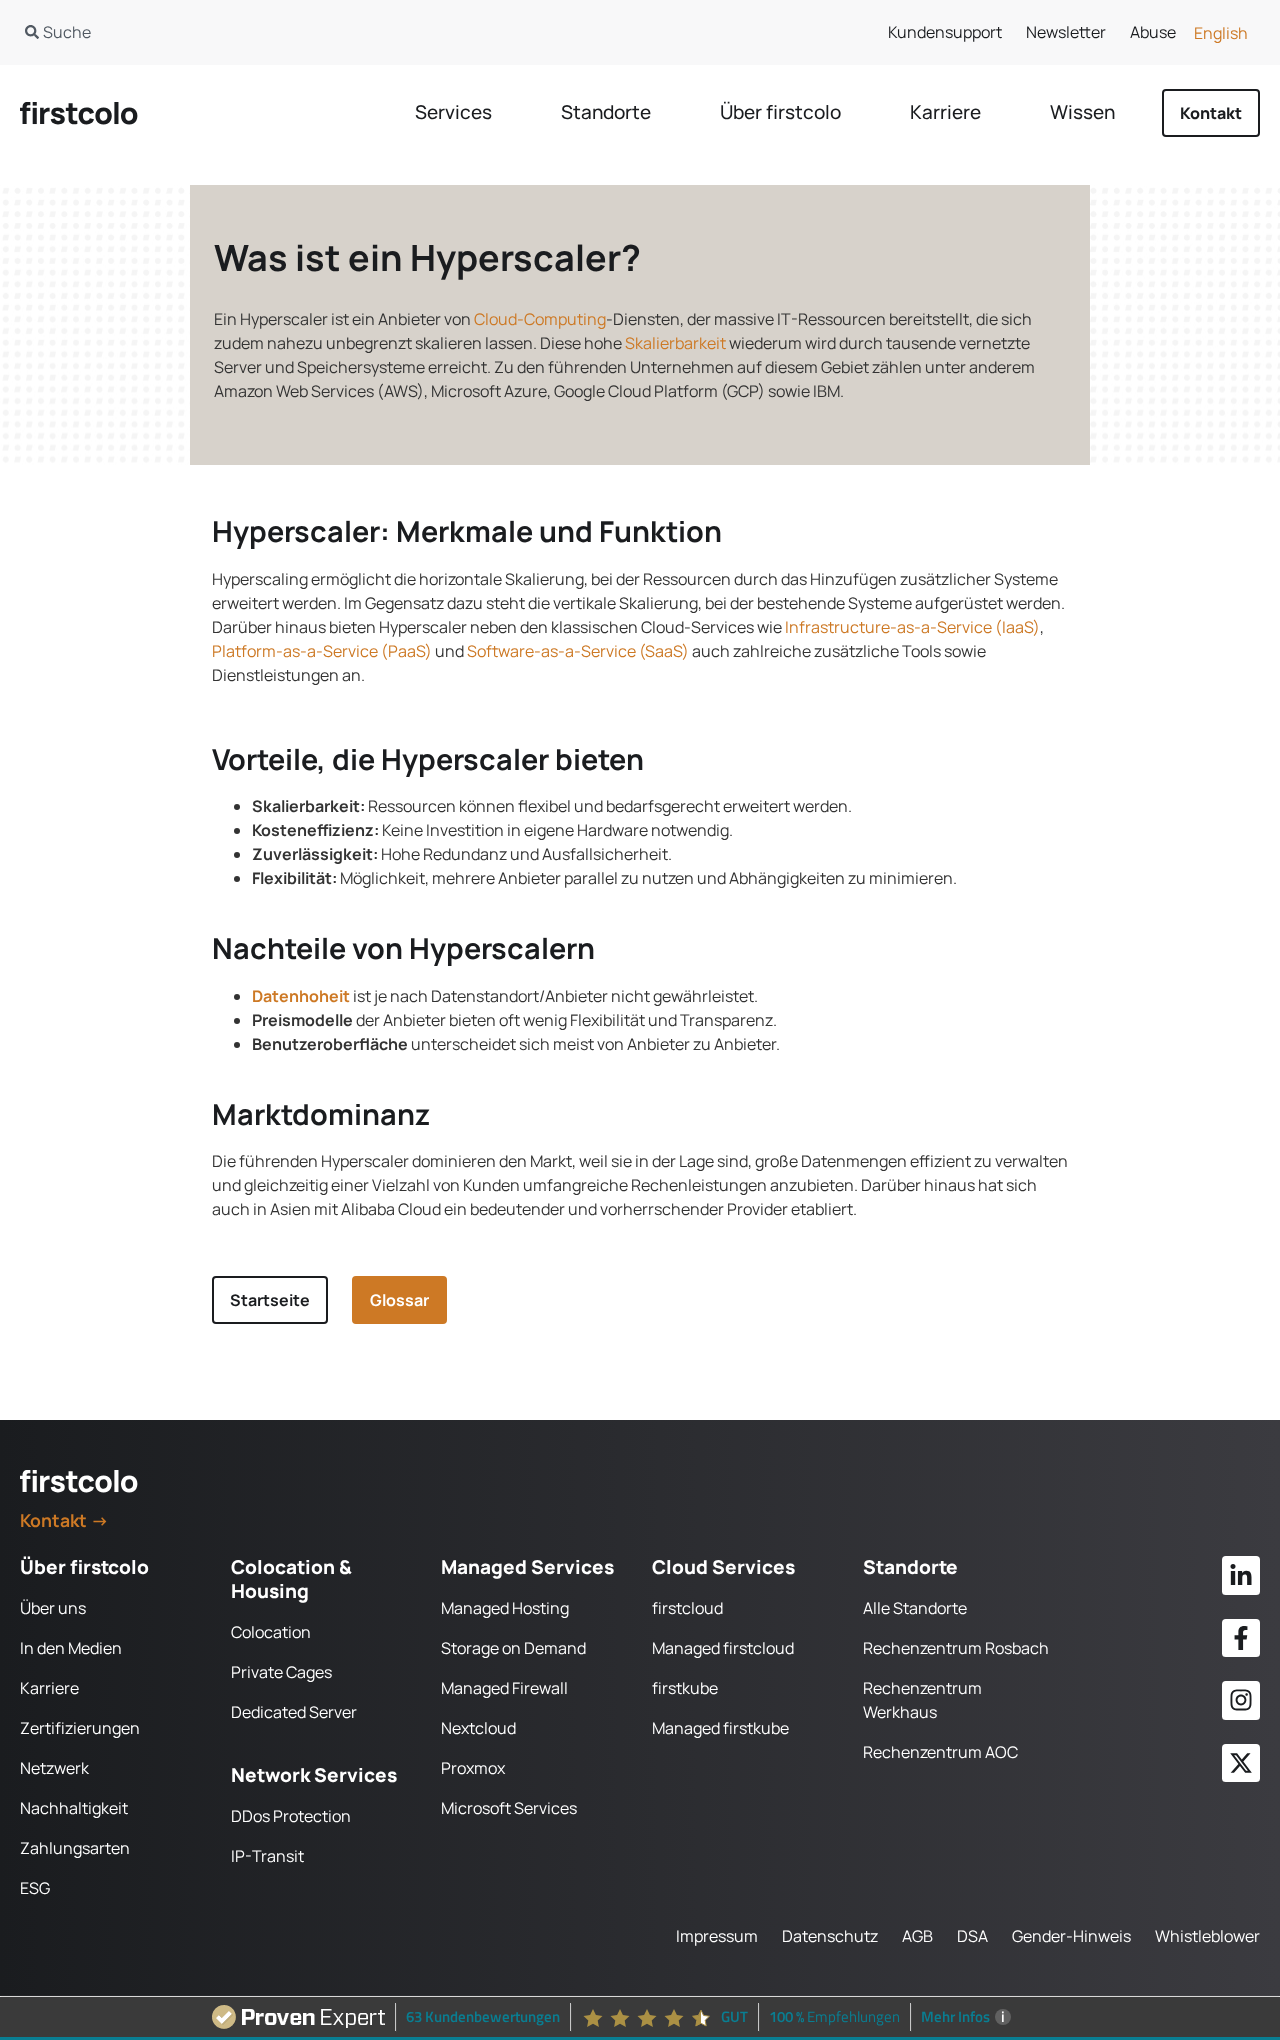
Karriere (49, 1688)
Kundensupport (945, 32)
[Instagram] (1241, 1700)
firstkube (685, 1688)
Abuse (1153, 32)
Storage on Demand (513, 1648)
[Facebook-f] (1241, 1638)
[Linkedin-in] (1241, 1575)
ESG (35, 1888)
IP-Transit (267, 1856)
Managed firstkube (720, 1728)
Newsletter (1066, 32)
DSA (972, 1936)
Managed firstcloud (723, 1648)
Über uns (53, 1608)
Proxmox (473, 1768)
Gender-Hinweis (1071, 1936)
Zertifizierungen (80, 1728)
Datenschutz (830, 1936)
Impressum (717, 1936)
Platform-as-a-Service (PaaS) (322, 651)
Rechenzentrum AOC (940, 1752)
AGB (917, 1936)
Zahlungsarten (75, 1848)
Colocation (271, 1632)
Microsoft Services (509, 1808)
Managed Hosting (505, 1608)
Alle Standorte (915, 1608)
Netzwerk (54, 1768)
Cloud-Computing (540, 319)
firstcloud (687, 1608)
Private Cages (281, 1672)
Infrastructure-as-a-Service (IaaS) (912, 627)
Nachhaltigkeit (74, 1808)
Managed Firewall (504, 1688)
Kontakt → (64, 1520)
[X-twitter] (1241, 1763)
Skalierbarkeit (675, 343)
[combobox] (309, 32)
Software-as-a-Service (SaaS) (578, 651)
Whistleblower (1207, 1936)
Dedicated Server (294, 1712)
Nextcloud (478, 1728)
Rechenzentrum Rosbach (956, 1648)
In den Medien (71, 1648)
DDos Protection (291, 1816)
